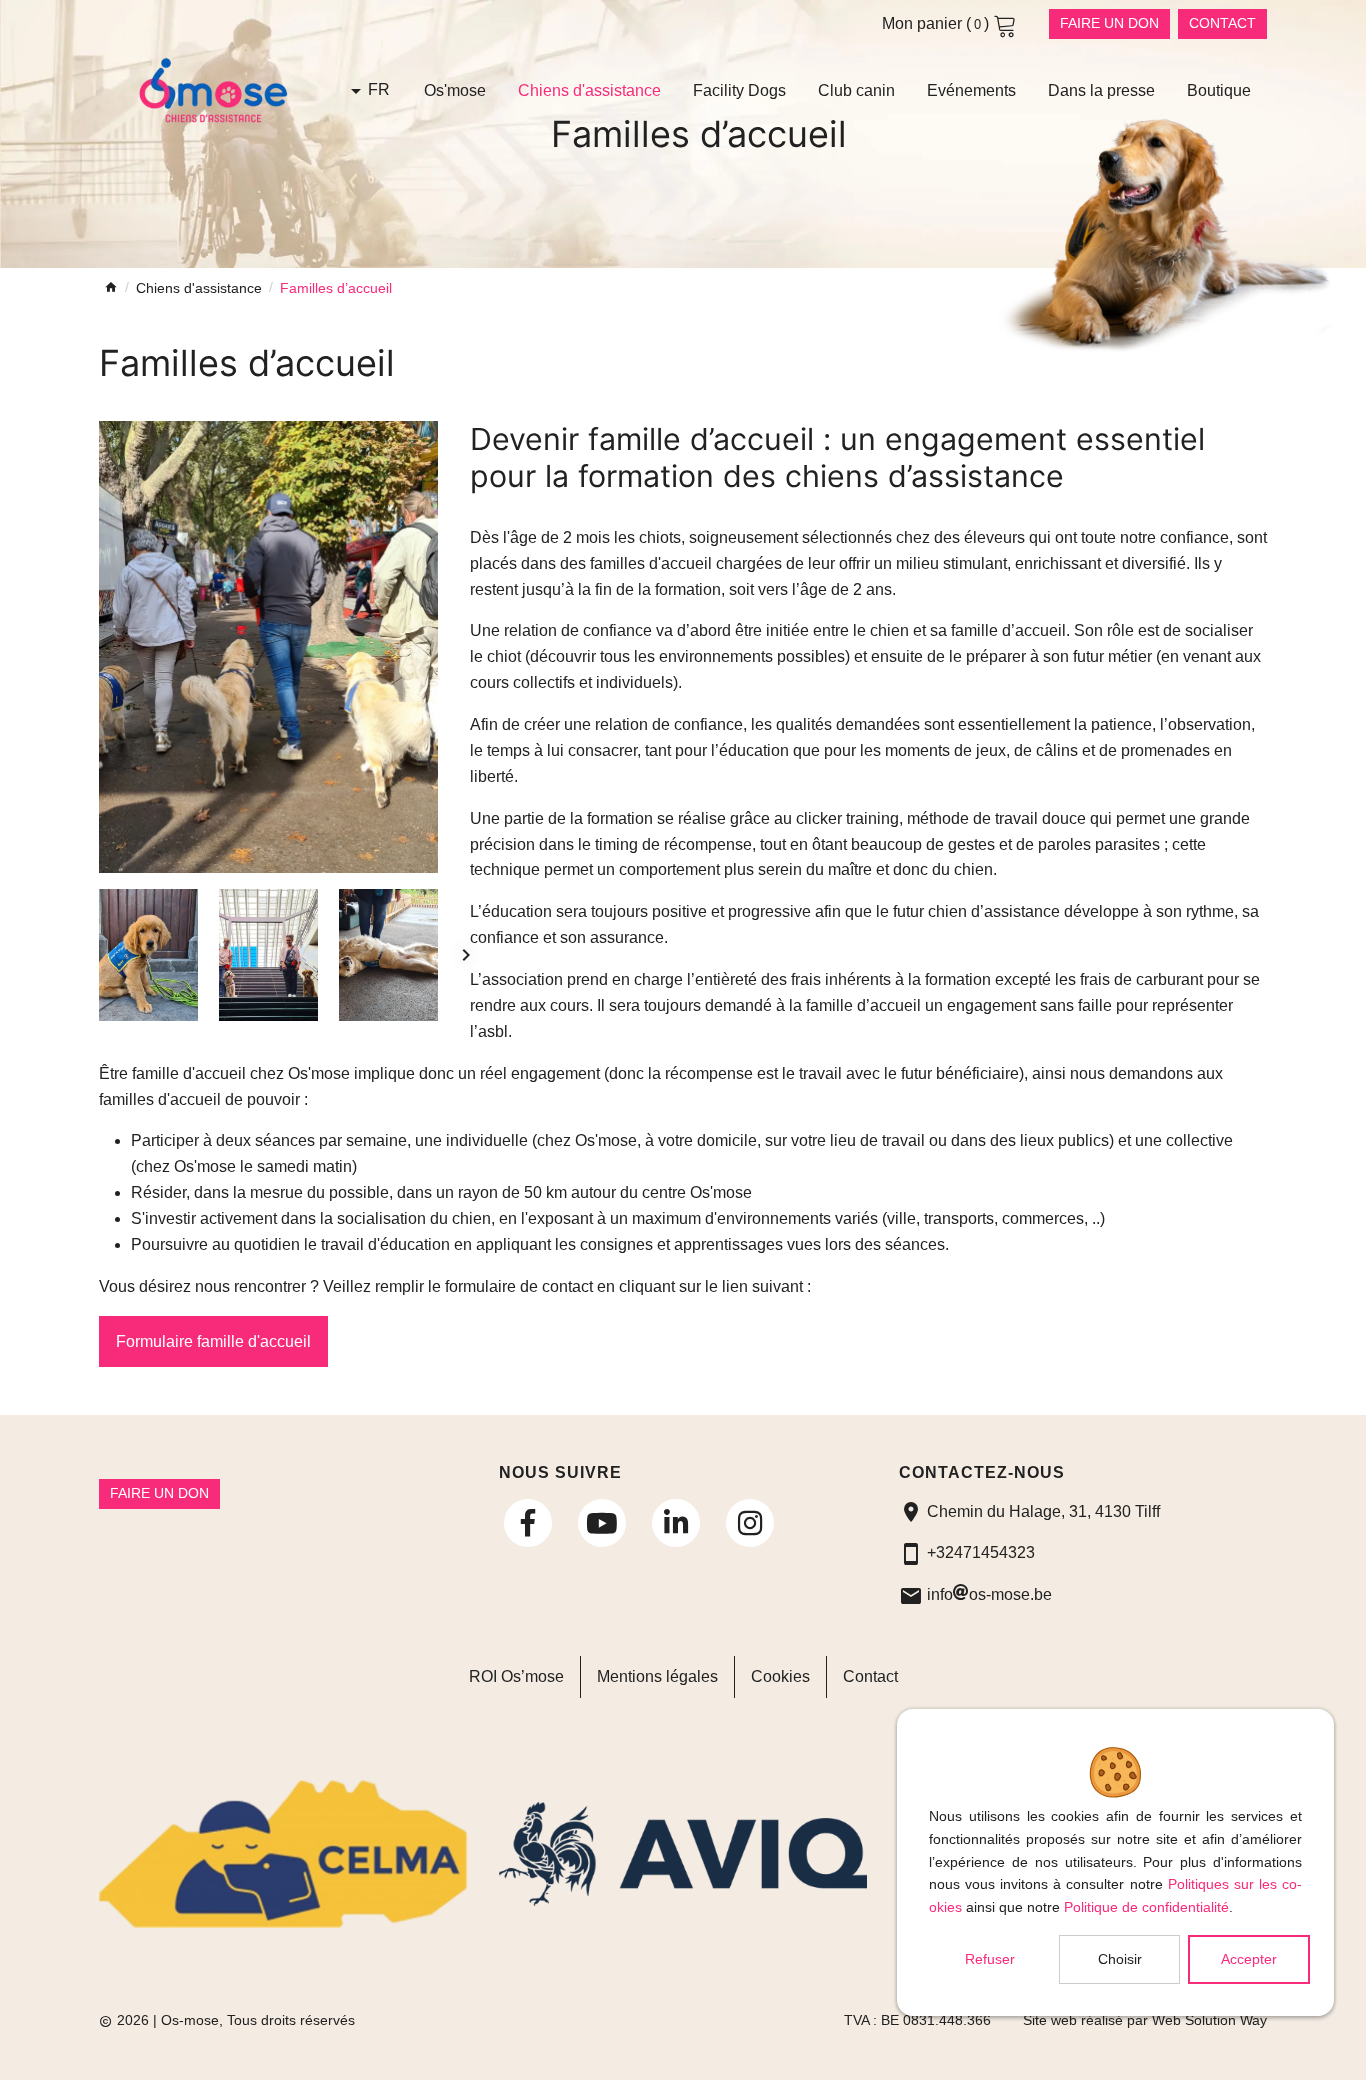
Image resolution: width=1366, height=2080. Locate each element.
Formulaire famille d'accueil (213, 1341)
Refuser (990, 1959)
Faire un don (1109, 23)
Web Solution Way (1209, 2020)
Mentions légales (657, 1676)
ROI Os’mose (516, 1676)
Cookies (780, 1676)
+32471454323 (981, 1552)
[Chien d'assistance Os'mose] (268, 647)
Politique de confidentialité (1146, 1907)
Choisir (1120, 1959)
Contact (1222, 23)
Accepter (1249, 1959)
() (937, 23)
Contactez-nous (982, 1472)
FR (379, 89)
